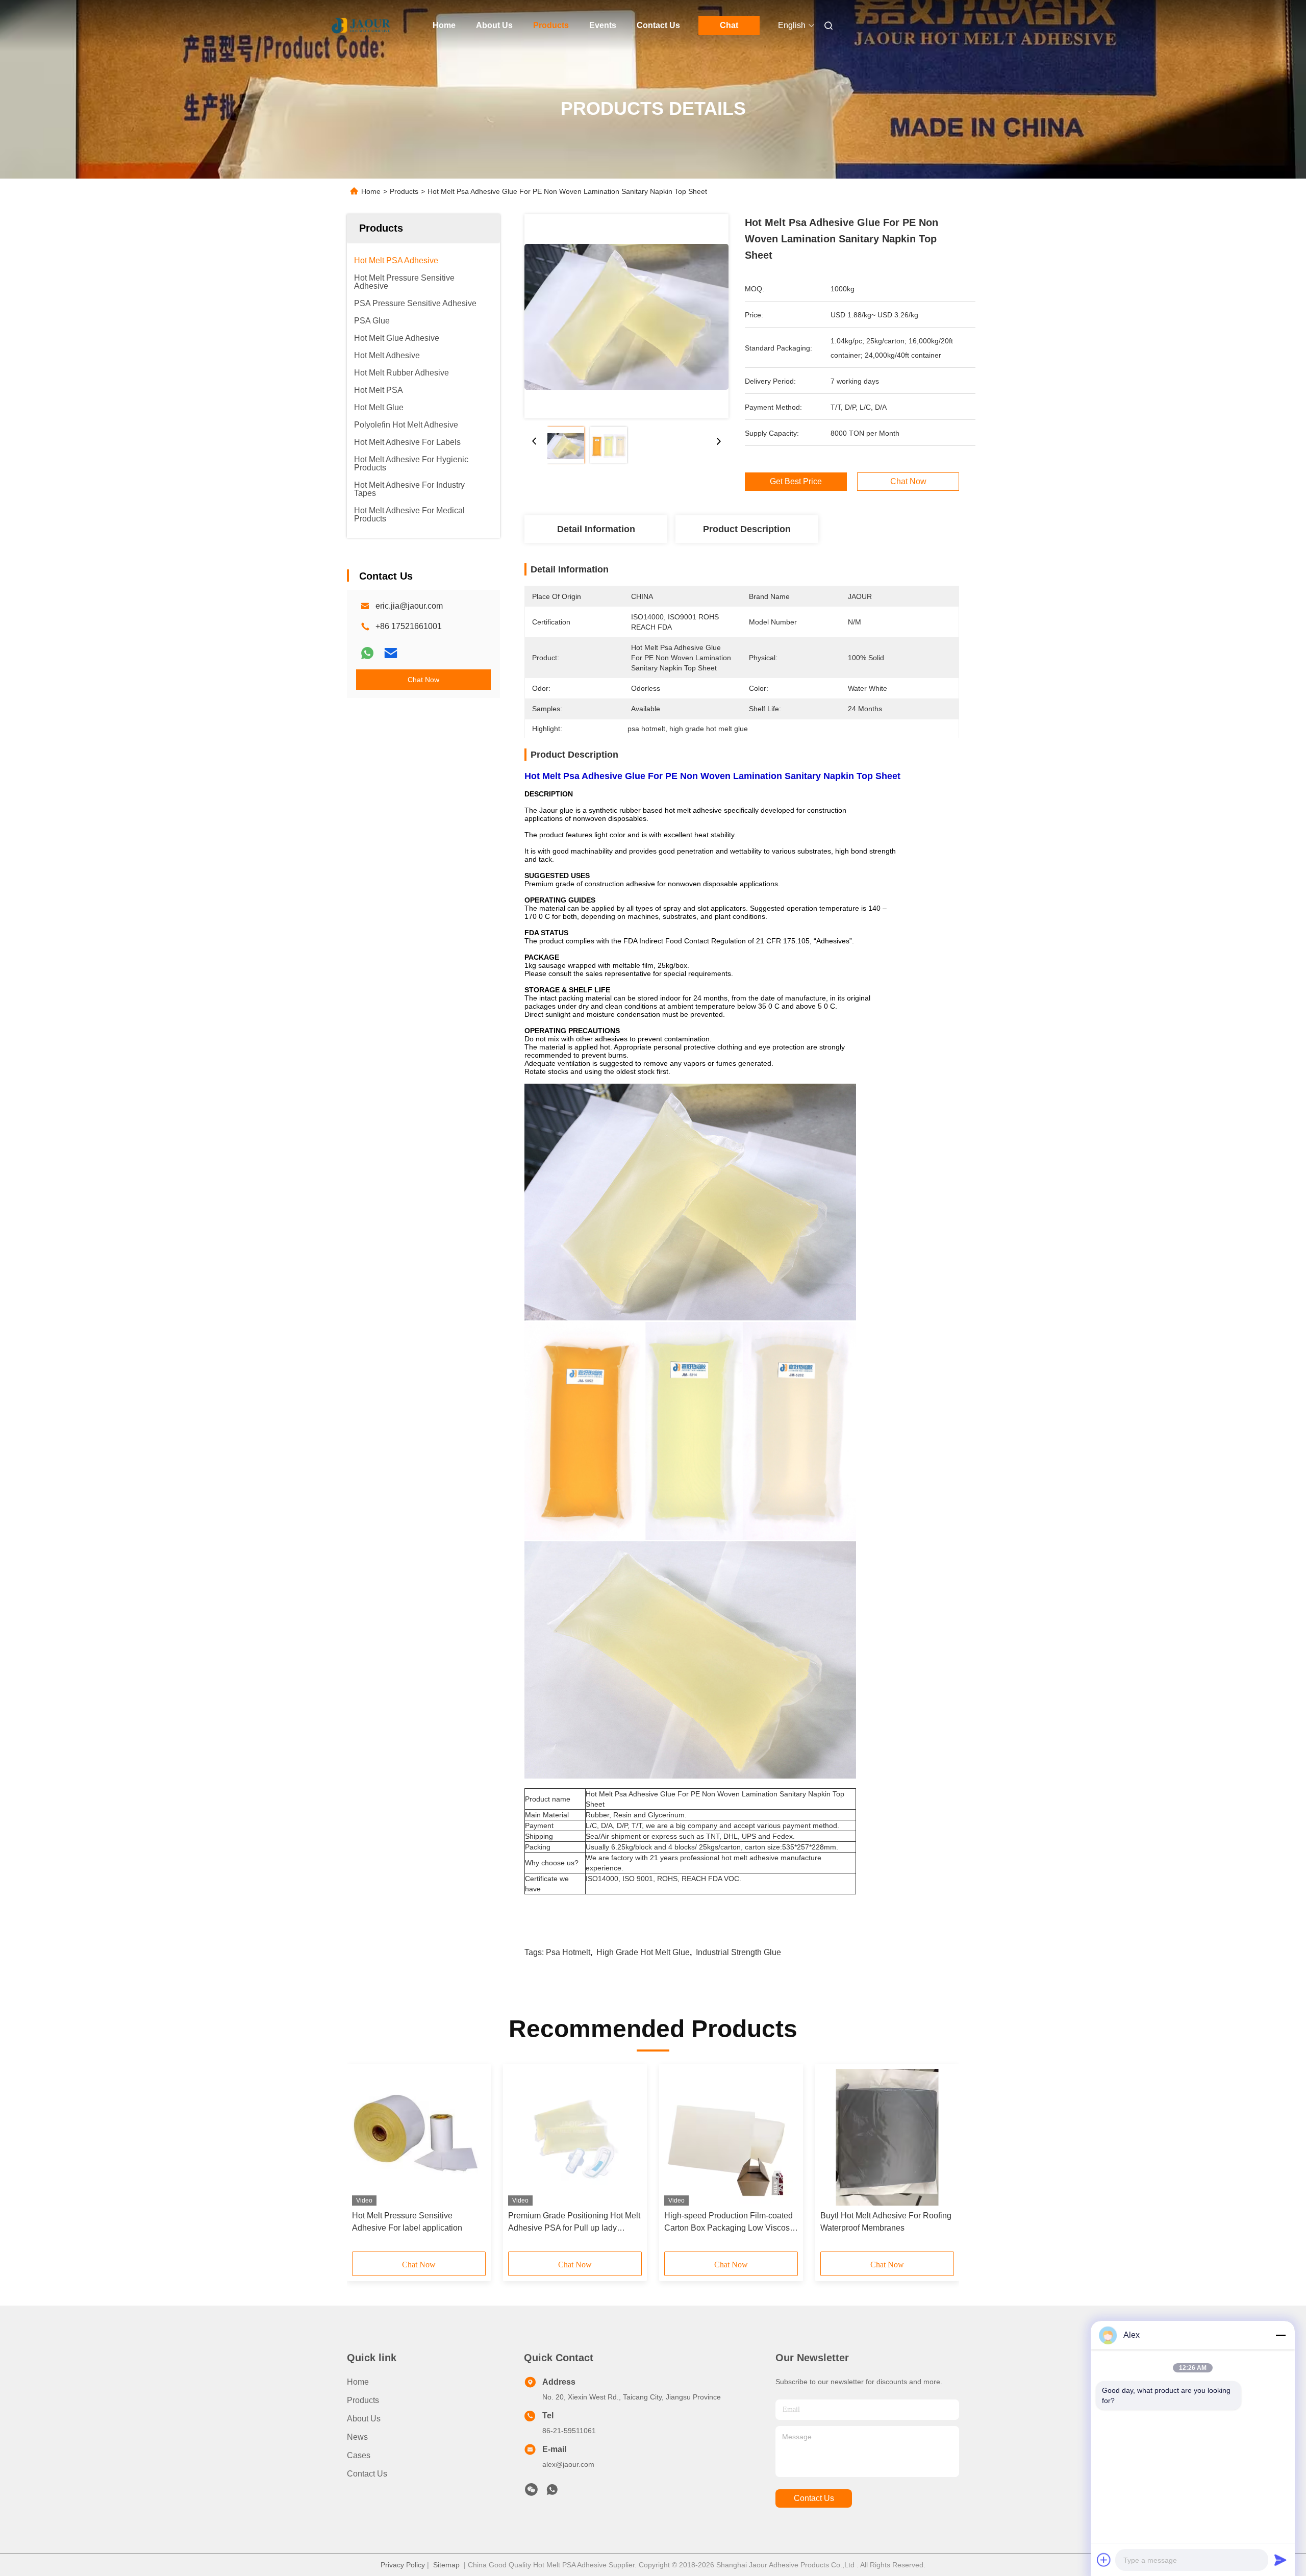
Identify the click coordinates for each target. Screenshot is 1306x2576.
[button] (365, 2161)
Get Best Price (796, 482)
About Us (494, 25)
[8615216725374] (552, 2492)
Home (444, 25)
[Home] (361, 26)
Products (551, 25)
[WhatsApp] (367, 653)
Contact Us (658, 25)
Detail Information (596, 529)
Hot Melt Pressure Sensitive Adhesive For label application (407, 2222)
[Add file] (1104, 2560)
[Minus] (1280, 2335)
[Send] (1280, 2560)
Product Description (747, 529)
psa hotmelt (568, 1952)
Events (603, 25)
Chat (729, 25)
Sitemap (446, 2565)
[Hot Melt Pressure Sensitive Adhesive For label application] (419, 2137)
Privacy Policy (403, 2565)
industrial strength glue (738, 1952)
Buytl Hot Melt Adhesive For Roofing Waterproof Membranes (886, 2222)
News (357, 2437)
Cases (359, 2455)
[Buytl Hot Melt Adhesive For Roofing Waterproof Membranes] (887, 2137)
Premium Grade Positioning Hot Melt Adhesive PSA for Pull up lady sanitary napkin (574, 2223)
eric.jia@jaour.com (409, 606)
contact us (814, 2498)
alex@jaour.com (568, 2464)
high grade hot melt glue (643, 1952)
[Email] (391, 653)
